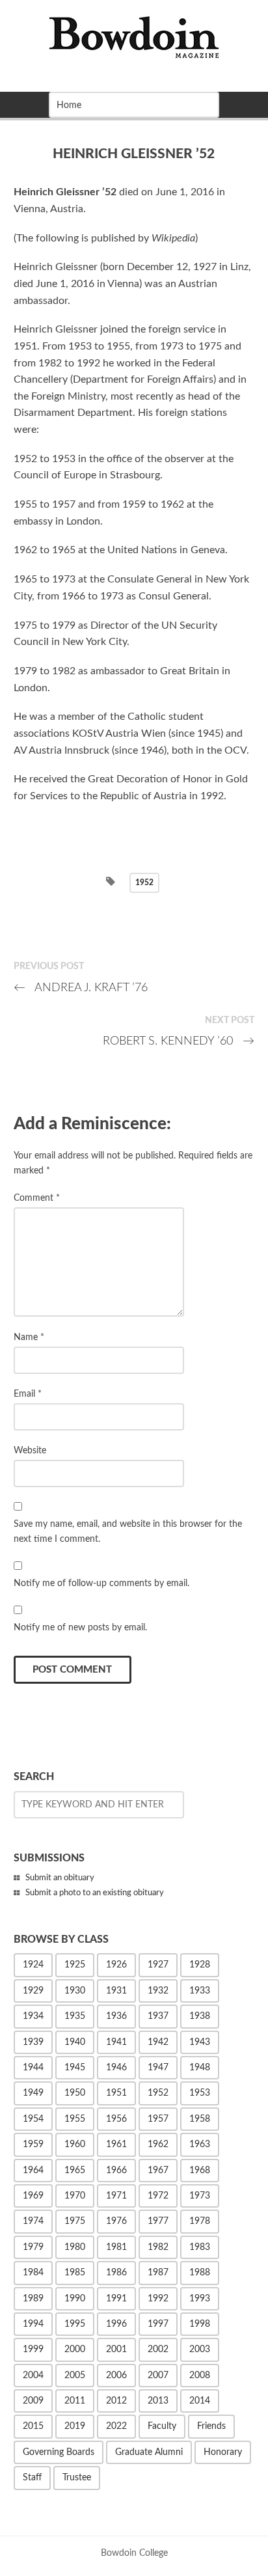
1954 (33, 2119)
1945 (75, 2068)
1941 (116, 2042)
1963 (200, 2144)
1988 (200, 2273)
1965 (75, 2171)
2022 (116, 2426)
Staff (32, 2478)
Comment (37, 1198)
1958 (200, 2119)
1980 (75, 2247)
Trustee (77, 2478)
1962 (158, 2144)
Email (28, 1394)
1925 (75, 1965)
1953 (200, 2093)
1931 (116, 1991)
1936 (116, 2016)
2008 (200, 2376)
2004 (33, 2376)
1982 (158, 2247)
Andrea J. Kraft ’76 (81, 988)
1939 (33, 2042)
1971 (116, 2196)
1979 (33, 2247)
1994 (33, 2324)
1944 (33, 2068)
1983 (200, 2247)
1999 (33, 2350)
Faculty (162, 2426)
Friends (211, 2426)
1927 (158, 1965)
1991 (116, 2299)
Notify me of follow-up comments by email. (101, 1583)
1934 (33, 2016)
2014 (200, 2401)
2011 (75, 2401)
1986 (116, 2273)
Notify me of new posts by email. (80, 1627)
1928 (200, 1965)
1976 (116, 2221)
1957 (158, 2119)
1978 (200, 2221)
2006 (116, 2376)
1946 (116, 2068)
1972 (158, 2196)
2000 (75, 2350)
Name (29, 1337)
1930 (75, 1991)
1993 (200, 2299)
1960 (75, 2144)
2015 (33, 2426)
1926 (116, 1965)
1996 (116, 2324)
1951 (116, 2093)
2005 (75, 2376)
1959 (33, 2144)
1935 (75, 2016)
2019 (75, 2426)
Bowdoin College (134, 2553)
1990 (75, 2299)
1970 (75, 2196)
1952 (144, 883)
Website (30, 1450)
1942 (158, 2042)
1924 (33, 1965)
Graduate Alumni (149, 2452)
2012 (116, 2401)
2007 (158, 2376)
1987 (158, 2273)
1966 (116, 2171)
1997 (158, 2324)
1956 (116, 2119)
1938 (200, 2016)
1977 (158, 2221)
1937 (158, 2016)
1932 (158, 1991)
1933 (200, 1991)
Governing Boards (59, 2452)
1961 (116, 2144)
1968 (200, 2171)
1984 (33, 2273)
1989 (33, 2299)
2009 (33, 2401)
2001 (116, 2350)
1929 (33, 1991)
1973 (200, 2196)
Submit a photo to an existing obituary (95, 1893)
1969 (33, 2196)
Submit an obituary (60, 1878)
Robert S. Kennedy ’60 (179, 1041)
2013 (158, 2401)
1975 (75, 2221)
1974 (33, 2221)
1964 (33, 2171)
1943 (200, 2042)
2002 (158, 2350)
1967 (158, 2171)
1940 (75, 2042)
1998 (200, 2324)
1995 (75, 2324)
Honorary (223, 2452)
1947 (158, 2068)
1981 (116, 2247)
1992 (158, 2299)
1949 (33, 2093)
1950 (75, 2093)
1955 (75, 2119)
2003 (200, 2350)
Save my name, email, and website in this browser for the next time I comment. (128, 1531)
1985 (75, 2273)
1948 (200, 2068)
